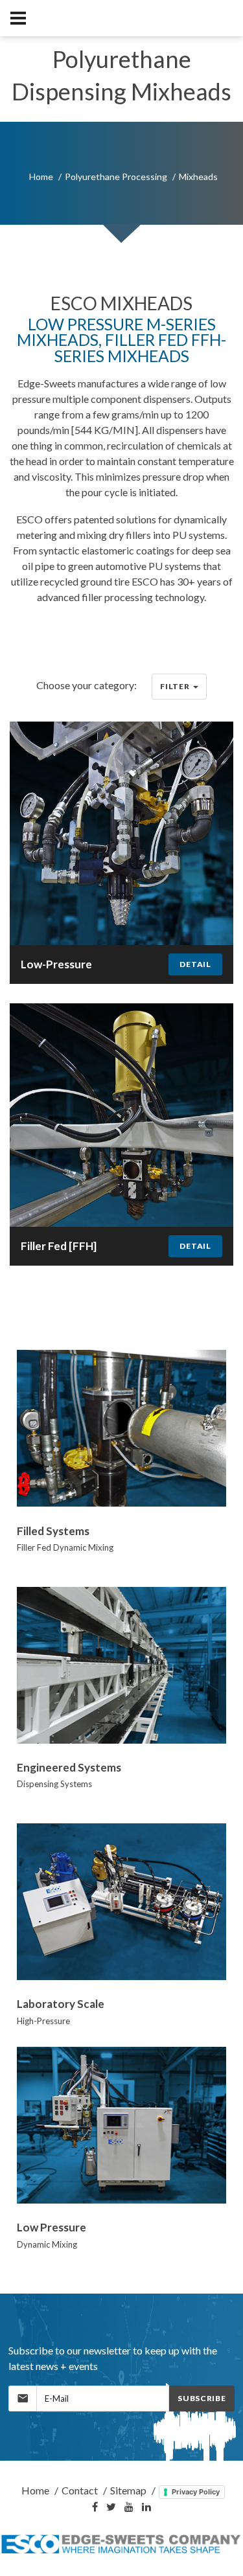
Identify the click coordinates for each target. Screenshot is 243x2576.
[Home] (122, 2544)
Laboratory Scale (61, 2004)
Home (41, 177)
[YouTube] (129, 2507)
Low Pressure (52, 2227)
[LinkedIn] (146, 2507)
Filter (175, 686)
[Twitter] (111, 2507)
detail (195, 964)
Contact (80, 2490)
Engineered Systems (69, 1767)
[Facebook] (95, 2507)
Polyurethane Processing (116, 177)
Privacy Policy (196, 2492)
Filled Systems (53, 1531)
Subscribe (202, 2398)
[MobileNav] (18, 18)
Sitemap (128, 2490)
